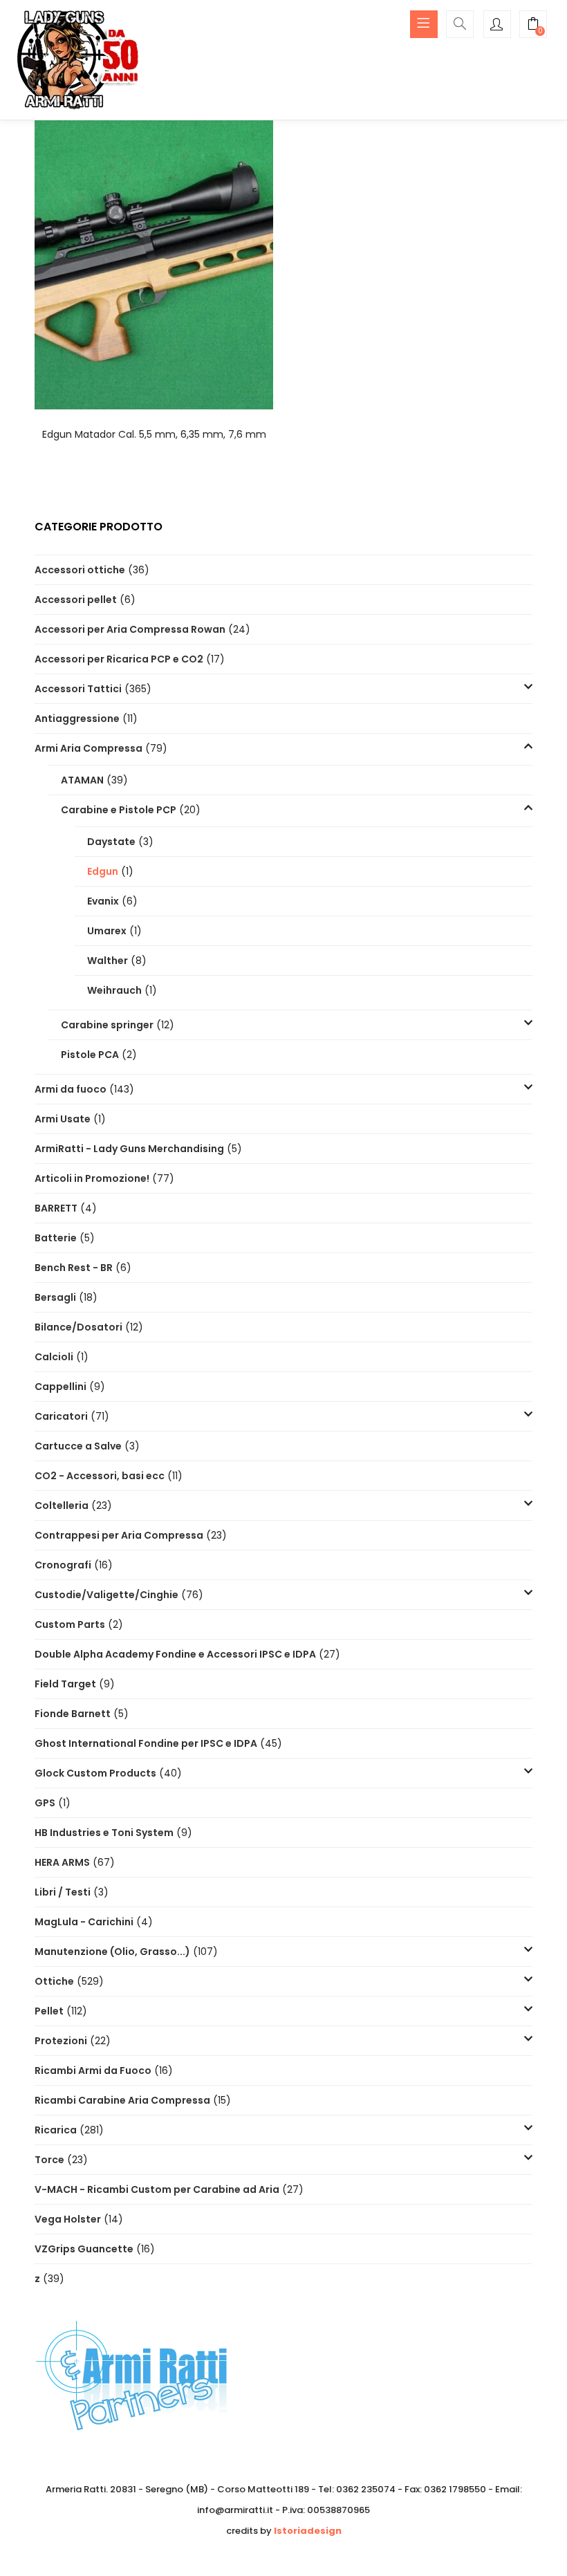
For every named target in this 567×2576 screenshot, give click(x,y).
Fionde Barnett (73, 1714)
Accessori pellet (76, 600)
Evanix (103, 901)
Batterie (56, 1238)
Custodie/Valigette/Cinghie (106, 1595)
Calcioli (54, 1357)
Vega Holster (68, 2219)
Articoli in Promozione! (92, 1178)
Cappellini (61, 1387)
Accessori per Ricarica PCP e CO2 (119, 659)
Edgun (103, 871)
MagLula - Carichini (84, 1922)
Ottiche (54, 1981)
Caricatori (61, 1416)
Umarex (107, 931)
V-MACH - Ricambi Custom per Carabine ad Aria (157, 2189)
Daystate (111, 842)
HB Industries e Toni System (104, 1833)
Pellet (49, 2011)
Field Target (65, 1684)
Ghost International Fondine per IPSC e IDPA (146, 1743)
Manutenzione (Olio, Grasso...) (112, 1952)
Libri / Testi (63, 1892)
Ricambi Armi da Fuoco (93, 2070)
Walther (108, 961)
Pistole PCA (90, 1055)
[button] (533, 26)
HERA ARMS (62, 1862)
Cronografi (63, 1565)
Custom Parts (70, 1624)
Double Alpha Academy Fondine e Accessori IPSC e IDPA (175, 1654)
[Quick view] (154, 390)
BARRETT (56, 1208)
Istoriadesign (308, 2531)
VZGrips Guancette (84, 2249)
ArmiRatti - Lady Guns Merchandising (129, 1149)
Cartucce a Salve (78, 1446)
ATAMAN (82, 780)
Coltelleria (62, 1505)
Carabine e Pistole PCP (119, 810)
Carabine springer (107, 1025)
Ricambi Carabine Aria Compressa (122, 2100)
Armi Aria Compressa (89, 748)
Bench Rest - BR (74, 1268)
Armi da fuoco (71, 1089)
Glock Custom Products (95, 1773)
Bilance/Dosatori (78, 1327)
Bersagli (55, 1297)
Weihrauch (114, 990)
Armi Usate (63, 1119)
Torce (49, 2160)
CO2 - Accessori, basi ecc (100, 1476)
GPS (45, 1803)
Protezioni (61, 2041)
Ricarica (56, 2130)
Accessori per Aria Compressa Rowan (130, 629)
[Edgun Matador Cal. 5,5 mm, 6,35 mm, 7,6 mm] (154, 263)
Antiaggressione (77, 719)
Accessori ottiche (80, 570)
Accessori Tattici (78, 689)
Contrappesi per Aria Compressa (119, 1535)
